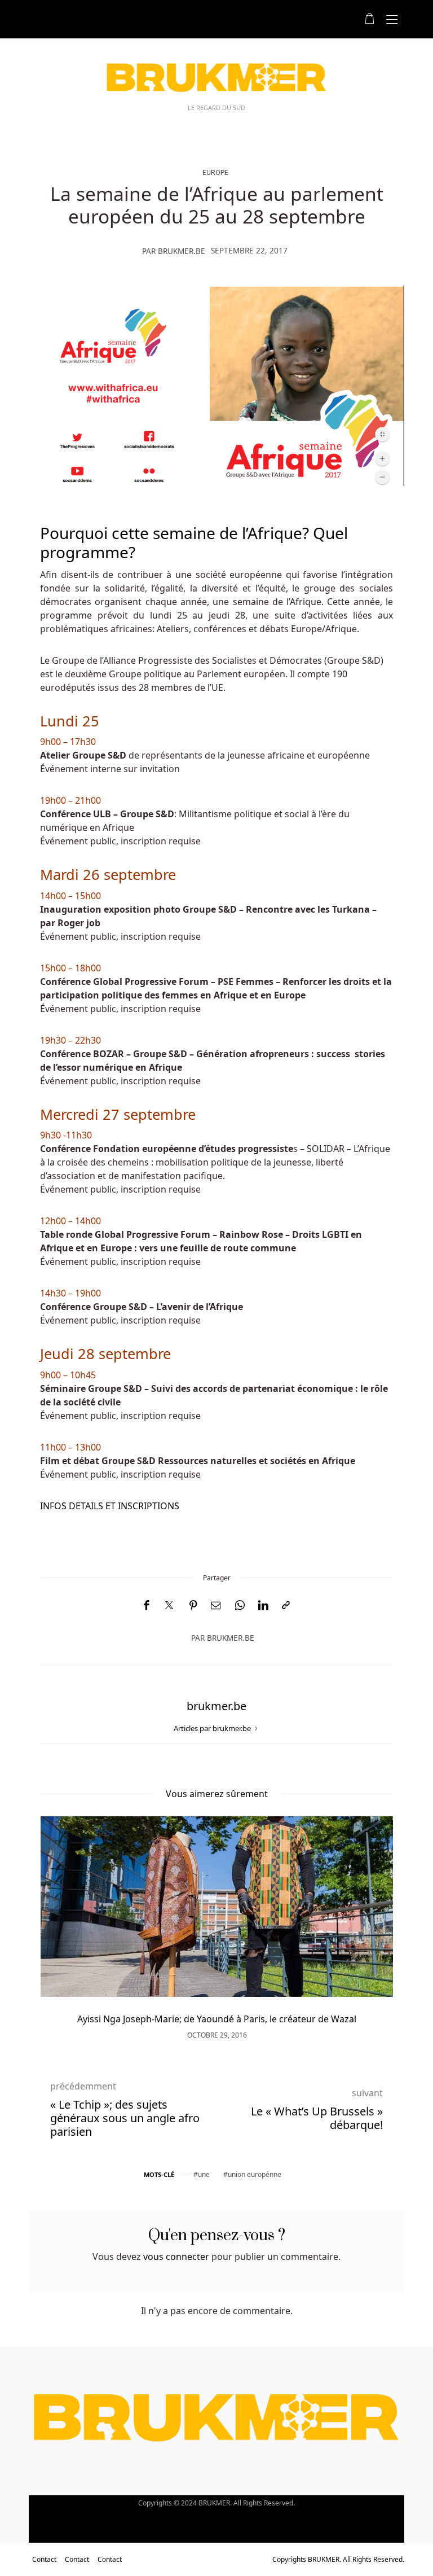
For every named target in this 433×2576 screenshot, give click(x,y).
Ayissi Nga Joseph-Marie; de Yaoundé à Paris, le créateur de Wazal (217, 2019)
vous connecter (176, 2257)
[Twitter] (169, 1606)
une (204, 2174)
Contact (44, 2559)
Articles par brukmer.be (213, 1728)
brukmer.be (182, 251)
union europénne (255, 2174)
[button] (65, 1917)
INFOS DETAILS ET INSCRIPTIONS (110, 1506)
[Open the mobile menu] (392, 20)
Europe (215, 172)
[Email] (216, 1605)
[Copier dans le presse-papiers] (286, 1605)
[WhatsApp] (240, 1605)
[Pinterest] (193, 1605)
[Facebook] (146, 1605)
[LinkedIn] (263, 1605)
